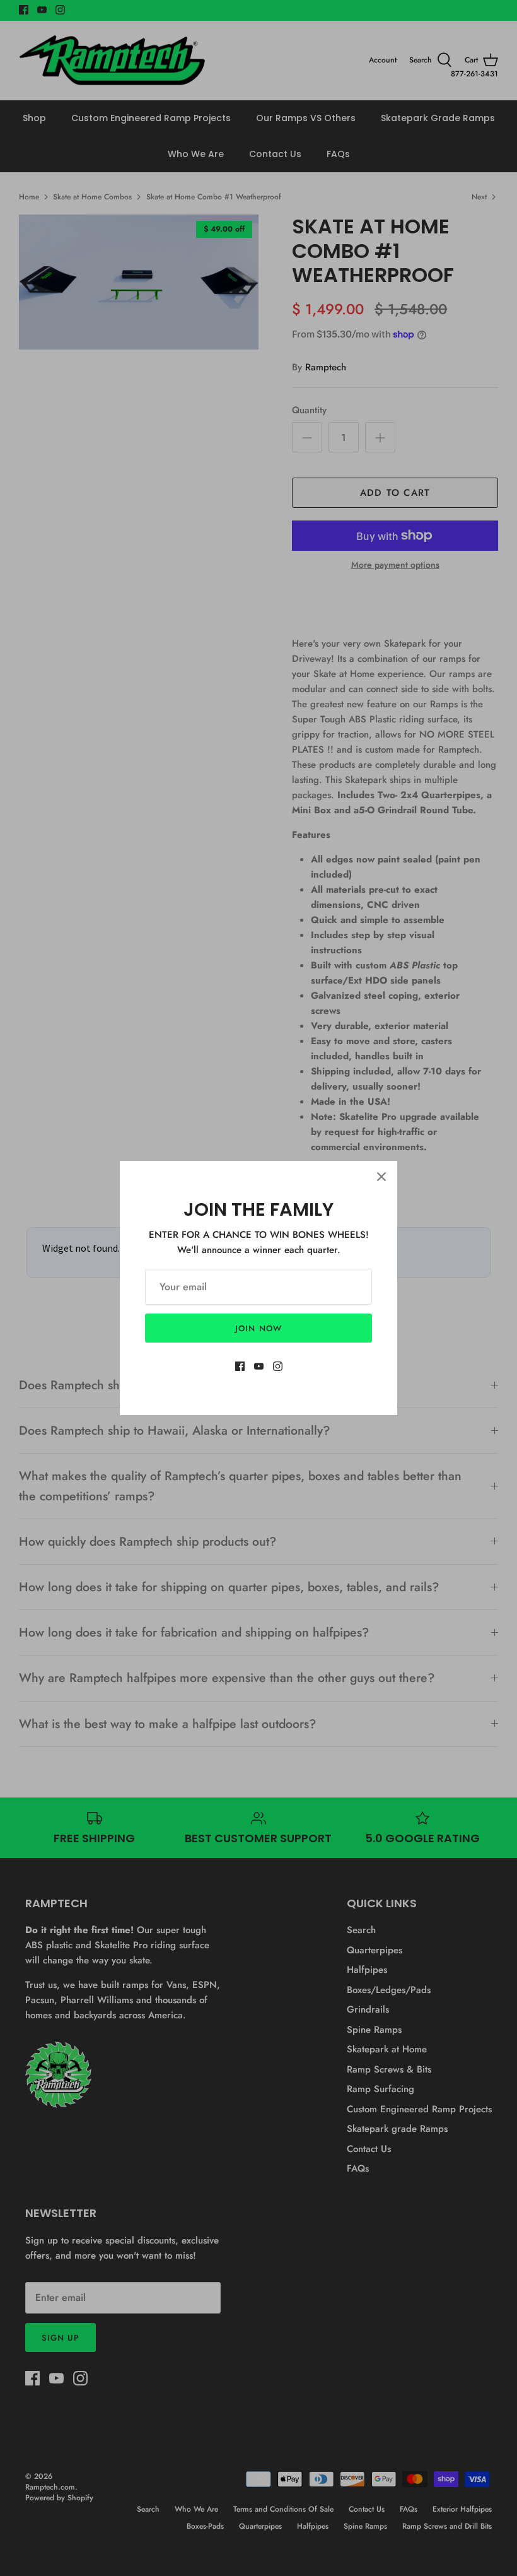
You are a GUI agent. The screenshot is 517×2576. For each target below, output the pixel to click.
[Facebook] (240, 1366)
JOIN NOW (258, 1328)
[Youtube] (259, 1366)
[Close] (381, 1177)
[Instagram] (278, 1366)
